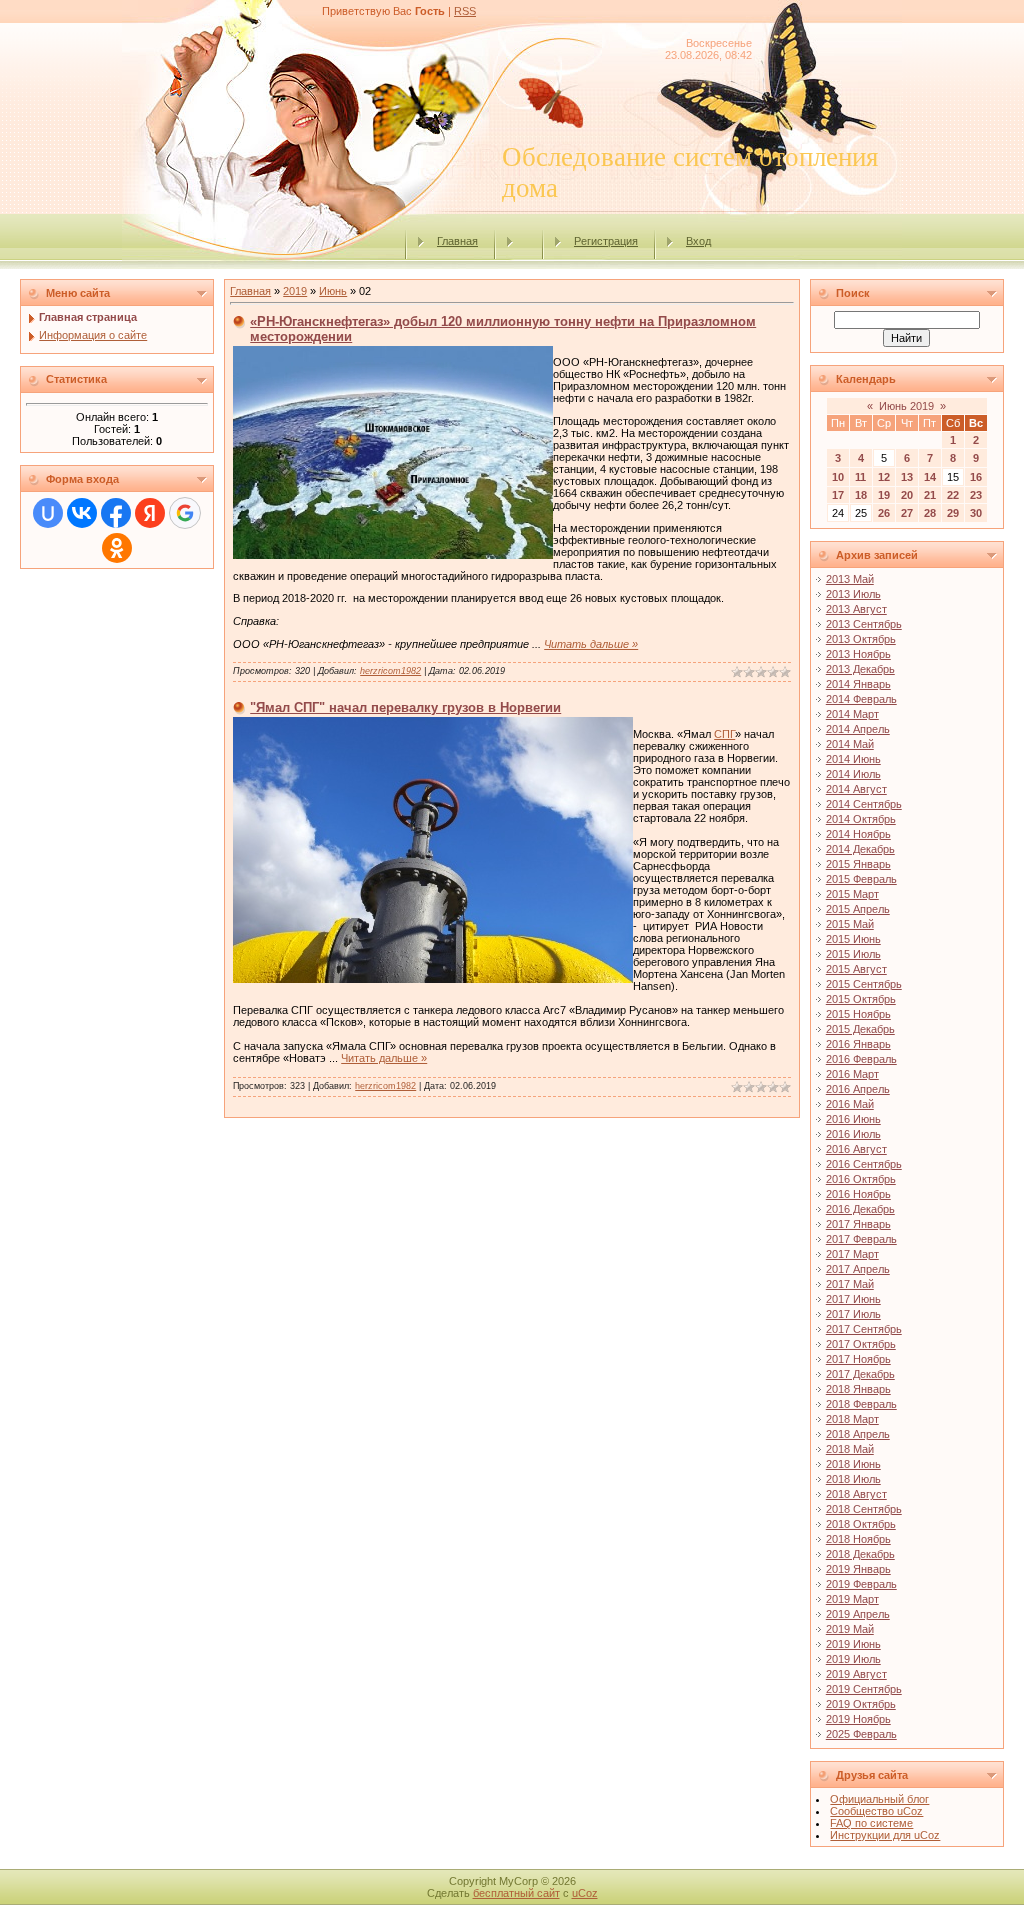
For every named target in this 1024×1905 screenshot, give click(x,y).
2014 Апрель (858, 729)
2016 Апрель (858, 1089)
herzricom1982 (390, 671)
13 (907, 477)
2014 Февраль (861, 699)
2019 (295, 291)
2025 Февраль (861, 1734)
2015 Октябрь (861, 999)
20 (907, 495)
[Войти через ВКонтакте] (82, 513)
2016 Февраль (861, 1059)
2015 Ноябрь (858, 1014)
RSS (465, 11)
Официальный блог (879, 1799)
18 (861, 495)
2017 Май (850, 1284)
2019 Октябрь (861, 1704)
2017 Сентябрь (864, 1329)
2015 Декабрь (860, 1029)
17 (838, 495)
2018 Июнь (853, 1464)
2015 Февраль (861, 879)
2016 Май (850, 1104)
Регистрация (606, 241)
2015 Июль (853, 954)
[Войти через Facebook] (116, 513)
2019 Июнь (853, 1644)
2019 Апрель (858, 1614)
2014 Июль (853, 774)
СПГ (724, 734)
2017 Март (852, 1254)
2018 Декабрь (860, 1554)
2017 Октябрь (861, 1344)
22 (953, 495)
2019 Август (856, 1674)
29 (953, 513)
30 (976, 513)
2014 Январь (858, 684)
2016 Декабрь (860, 1209)
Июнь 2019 (906, 406)
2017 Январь (858, 1224)
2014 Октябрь (861, 819)
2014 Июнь (853, 759)
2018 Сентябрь (864, 1509)
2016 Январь (858, 1044)
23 (976, 495)
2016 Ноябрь (858, 1194)
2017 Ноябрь (858, 1359)
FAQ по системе (871, 1823)
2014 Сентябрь (864, 804)
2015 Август (856, 969)
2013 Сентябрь (864, 624)
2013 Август (856, 609)
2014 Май (850, 744)
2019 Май (850, 1629)
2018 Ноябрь (858, 1539)
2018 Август (856, 1494)
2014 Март (852, 714)
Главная (457, 241)
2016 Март (852, 1074)
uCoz (585, 1893)
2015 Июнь (853, 939)
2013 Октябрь (861, 639)
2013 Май (850, 579)
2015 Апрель (858, 909)
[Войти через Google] (185, 513)
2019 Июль (853, 1659)
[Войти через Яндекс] (150, 513)
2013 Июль (853, 594)
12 (884, 477)
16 (976, 477)
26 (884, 513)
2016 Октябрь (861, 1179)
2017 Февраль (861, 1239)
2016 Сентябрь (864, 1164)
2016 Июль (853, 1134)
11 (860, 477)
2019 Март (852, 1599)
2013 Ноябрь (858, 654)
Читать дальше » (591, 644)
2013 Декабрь (860, 669)
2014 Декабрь (860, 849)
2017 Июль (853, 1314)
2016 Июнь (853, 1119)
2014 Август (856, 789)
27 (907, 513)
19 (884, 495)
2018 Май (850, 1449)
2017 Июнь (853, 1299)
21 (930, 495)
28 (930, 513)
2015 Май (850, 924)
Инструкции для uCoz (885, 1835)
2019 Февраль (861, 1584)
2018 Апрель (858, 1434)
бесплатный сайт (516, 1893)
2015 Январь (858, 864)
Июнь (333, 291)
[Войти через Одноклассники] (117, 548)
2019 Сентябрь (864, 1689)
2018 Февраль (861, 1404)
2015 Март (852, 894)
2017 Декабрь (860, 1374)
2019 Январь (858, 1569)
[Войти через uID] (48, 513)
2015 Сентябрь (864, 984)
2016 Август (856, 1149)
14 (930, 477)
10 (838, 477)
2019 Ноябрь (858, 1719)
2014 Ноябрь (858, 834)
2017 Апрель (858, 1269)
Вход (698, 241)
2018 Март (852, 1419)
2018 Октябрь (861, 1524)
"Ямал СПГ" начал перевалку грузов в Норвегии (405, 707)
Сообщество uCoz (876, 1811)
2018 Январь (858, 1389)
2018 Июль (853, 1479)
